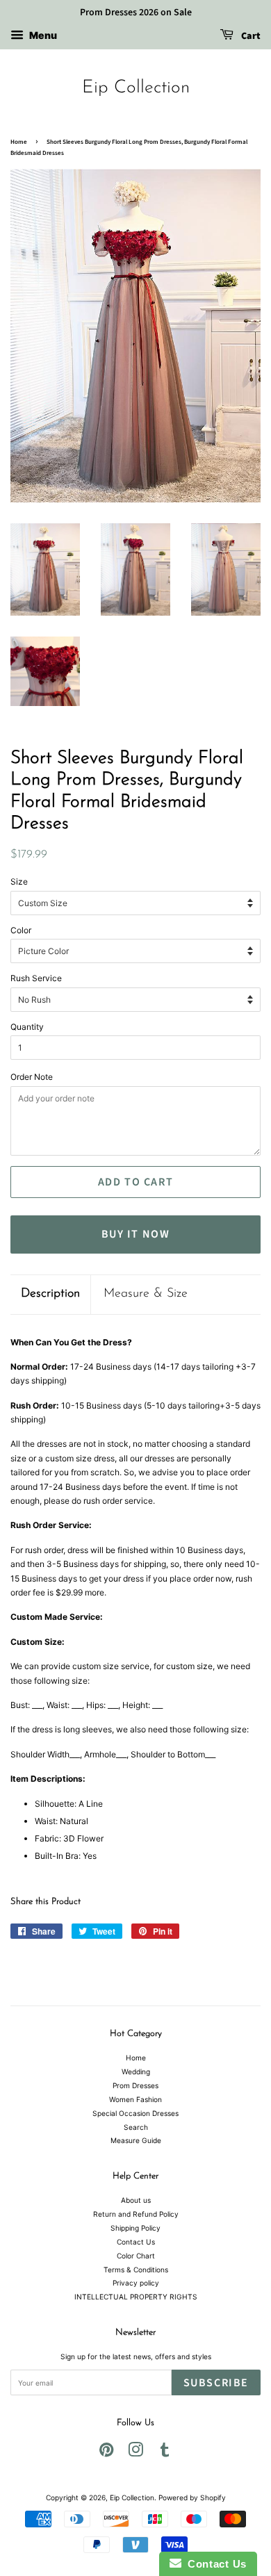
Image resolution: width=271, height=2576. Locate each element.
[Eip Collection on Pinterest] (106, 2453)
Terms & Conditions (136, 2270)
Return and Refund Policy (136, 2214)
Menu (42, 35)
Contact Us (136, 2242)
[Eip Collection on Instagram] (135, 2453)
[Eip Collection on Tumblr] (165, 2453)
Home (19, 142)
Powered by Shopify (192, 2497)
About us (136, 2200)
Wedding (136, 2072)
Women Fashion (135, 2099)
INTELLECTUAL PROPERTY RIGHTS (136, 2297)
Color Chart (136, 2256)
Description (50, 1294)
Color (21, 930)
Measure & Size (146, 1294)
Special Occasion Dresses (135, 2113)
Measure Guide (136, 2140)
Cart (250, 36)
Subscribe (216, 2383)
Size (19, 881)
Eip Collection (136, 88)
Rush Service (36, 978)
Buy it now (136, 1234)
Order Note (32, 1077)
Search (136, 2127)
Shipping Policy (135, 2228)
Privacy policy (136, 2283)
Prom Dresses (135, 2085)
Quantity (27, 1027)
